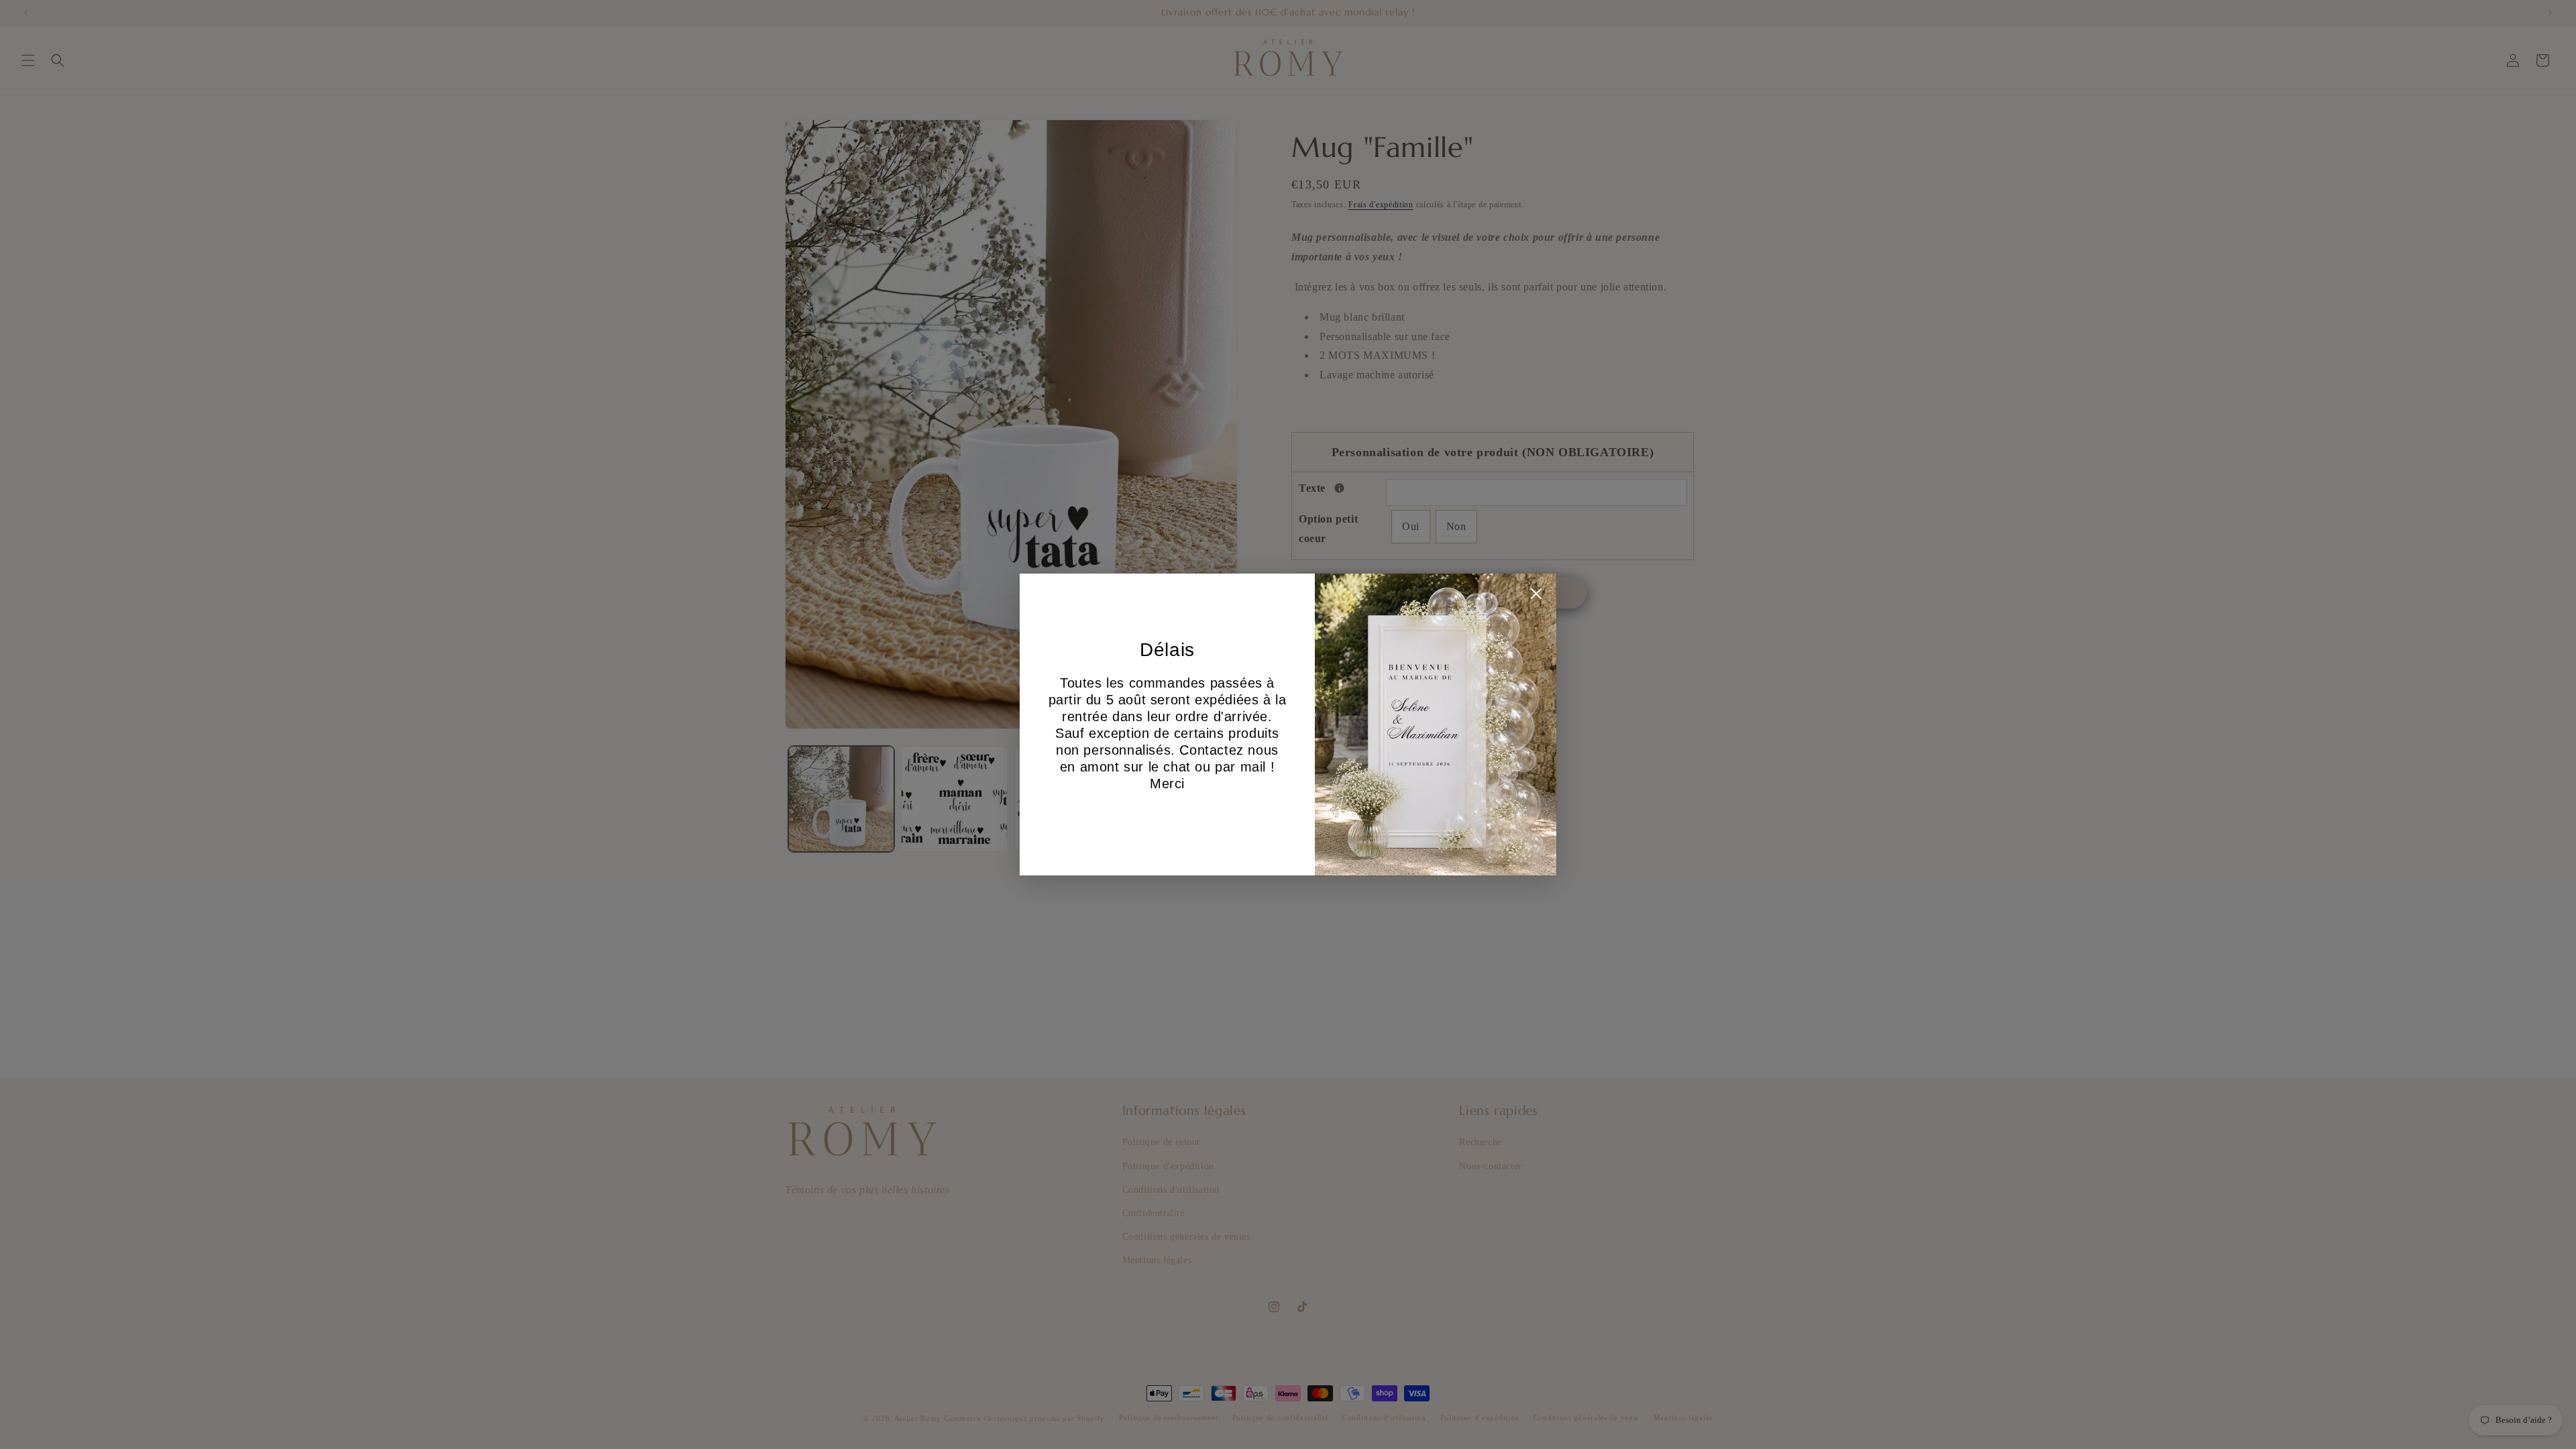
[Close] (1536, 597)
